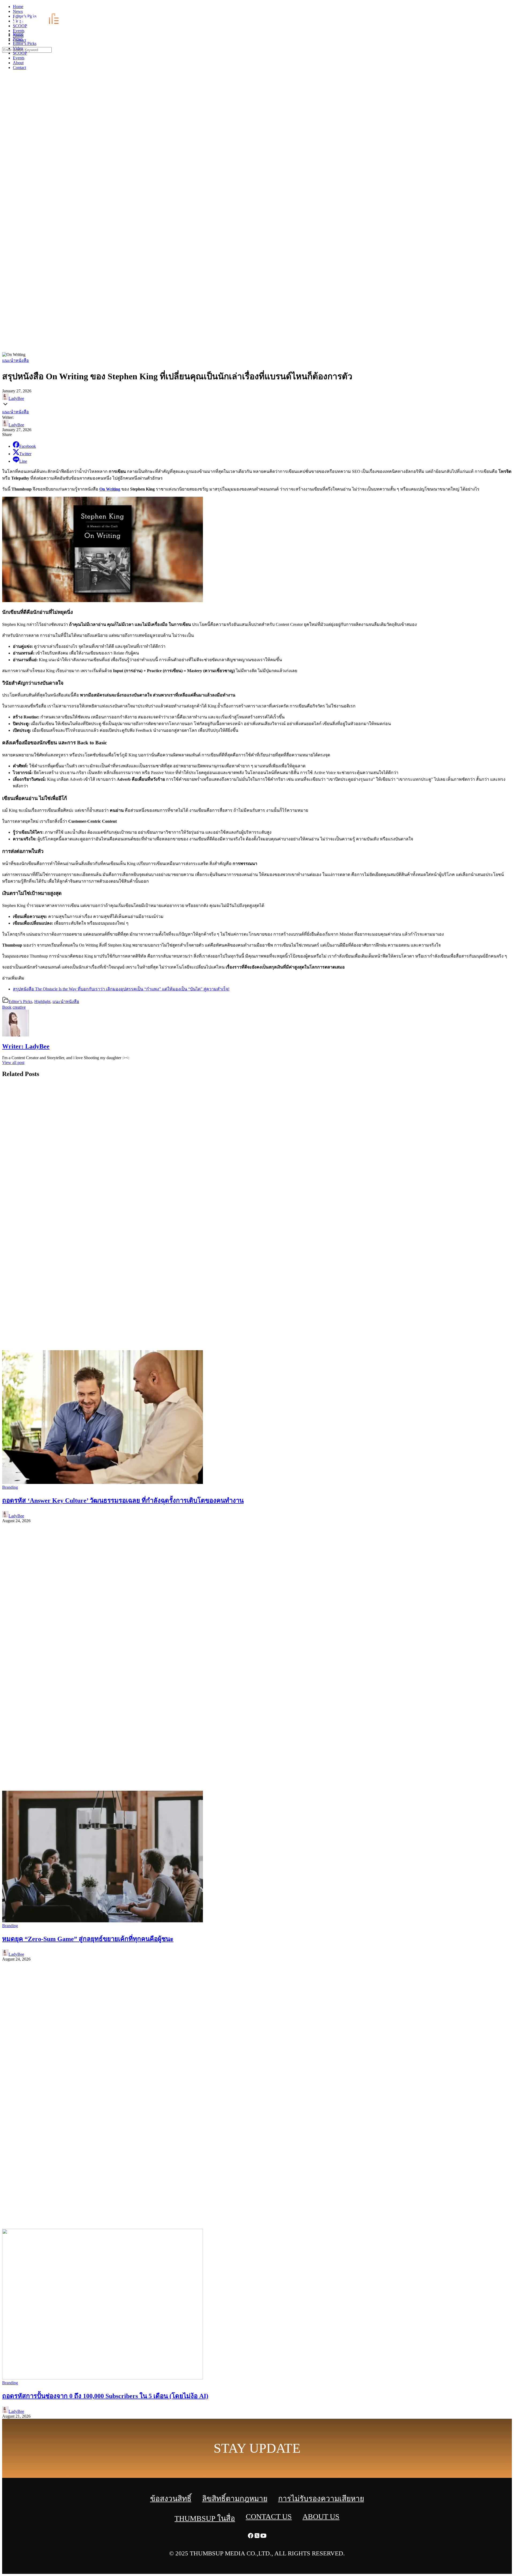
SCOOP (20, 53)
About (18, 63)
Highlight (42, 1002)
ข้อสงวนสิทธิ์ (171, 2499)
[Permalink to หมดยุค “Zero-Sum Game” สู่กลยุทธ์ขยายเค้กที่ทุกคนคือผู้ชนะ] (103, 1921)
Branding (10, 1487)
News (18, 39)
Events (19, 58)
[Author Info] (16, 1035)
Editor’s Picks (25, 43)
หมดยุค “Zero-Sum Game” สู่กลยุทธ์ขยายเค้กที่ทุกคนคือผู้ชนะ (88, 1939)
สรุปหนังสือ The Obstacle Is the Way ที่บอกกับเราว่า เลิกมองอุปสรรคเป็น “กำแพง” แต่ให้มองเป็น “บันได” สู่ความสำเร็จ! (121, 989)
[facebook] (498, 8)
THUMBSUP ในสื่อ (205, 2518)
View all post (13, 1063)
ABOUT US (321, 2516)
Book (7, 1007)
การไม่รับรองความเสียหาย (321, 2499)
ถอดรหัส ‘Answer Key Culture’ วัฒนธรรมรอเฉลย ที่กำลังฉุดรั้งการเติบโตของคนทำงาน (123, 1501)
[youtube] (511, 8)
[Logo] (39, 25)
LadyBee (16, 398)
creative (19, 1007)
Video (18, 48)
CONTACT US (269, 2516)
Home (18, 34)
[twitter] (504, 8)
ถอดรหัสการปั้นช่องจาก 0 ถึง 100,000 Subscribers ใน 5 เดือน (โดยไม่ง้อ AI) (105, 2396)
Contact (19, 68)
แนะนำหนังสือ (16, 360)
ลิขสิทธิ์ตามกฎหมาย (235, 2499)
